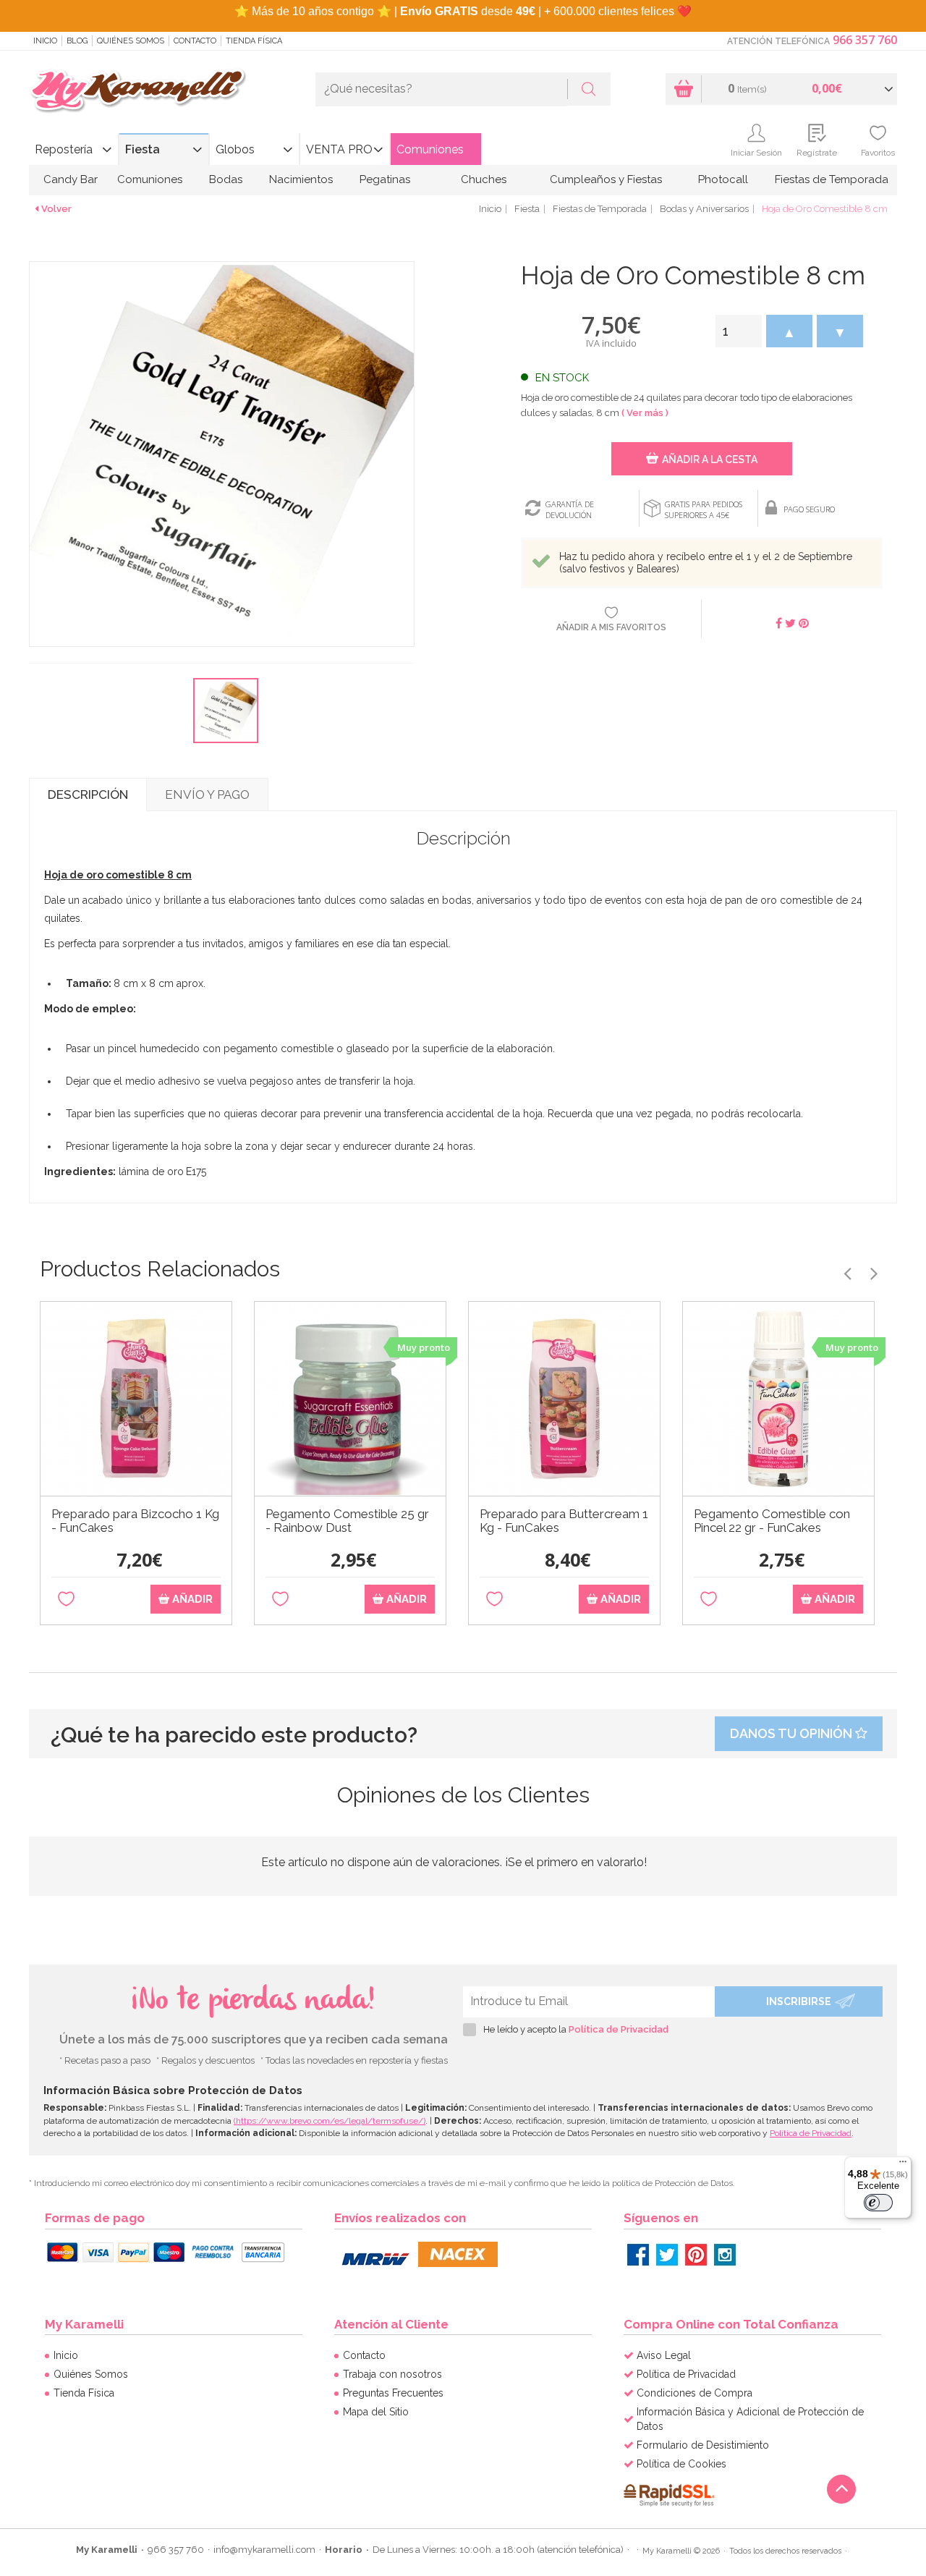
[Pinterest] (696, 2255)
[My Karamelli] (137, 92)
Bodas (226, 179)
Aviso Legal (664, 2355)
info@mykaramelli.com (264, 2550)
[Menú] (903, 2165)
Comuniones (430, 149)
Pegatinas (385, 179)
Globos (235, 149)
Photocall (723, 179)
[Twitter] (667, 2255)
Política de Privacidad (619, 2029)
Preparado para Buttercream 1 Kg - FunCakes (564, 1521)
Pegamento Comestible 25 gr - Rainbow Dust (347, 1521)
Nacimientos (301, 179)
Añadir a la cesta (710, 459)
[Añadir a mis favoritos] (66, 1600)
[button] (789, 331)
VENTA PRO (339, 149)
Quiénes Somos (131, 41)
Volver (56, 209)
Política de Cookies (681, 2464)
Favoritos (878, 153)
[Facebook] (638, 2255)
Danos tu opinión (793, 1733)
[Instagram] (725, 2255)
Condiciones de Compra (694, 2393)
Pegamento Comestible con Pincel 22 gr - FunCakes (772, 1521)
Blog (77, 41)
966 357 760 (865, 40)
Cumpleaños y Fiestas (606, 179)
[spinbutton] (739, 331)
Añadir (191, 1599)
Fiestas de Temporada (832, 179)
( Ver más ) (645, 413)
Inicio (45, 41)
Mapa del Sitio (376, 2412)
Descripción (88, 795)
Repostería (64, 149)
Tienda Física (254, 41)
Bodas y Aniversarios (704, 209)
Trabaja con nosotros (392, 2374)
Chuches (484, 179)
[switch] (878, 2203)
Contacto (195, 41)
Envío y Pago (207, 795)
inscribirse (799, 2001)
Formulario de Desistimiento (703, 2445)
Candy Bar (71, 179)
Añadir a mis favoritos (611, 627)
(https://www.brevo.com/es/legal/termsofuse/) (330, 2121)
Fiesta (143, 149)
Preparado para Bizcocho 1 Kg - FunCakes (135, 1521)
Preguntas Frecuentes (393, 2393)
